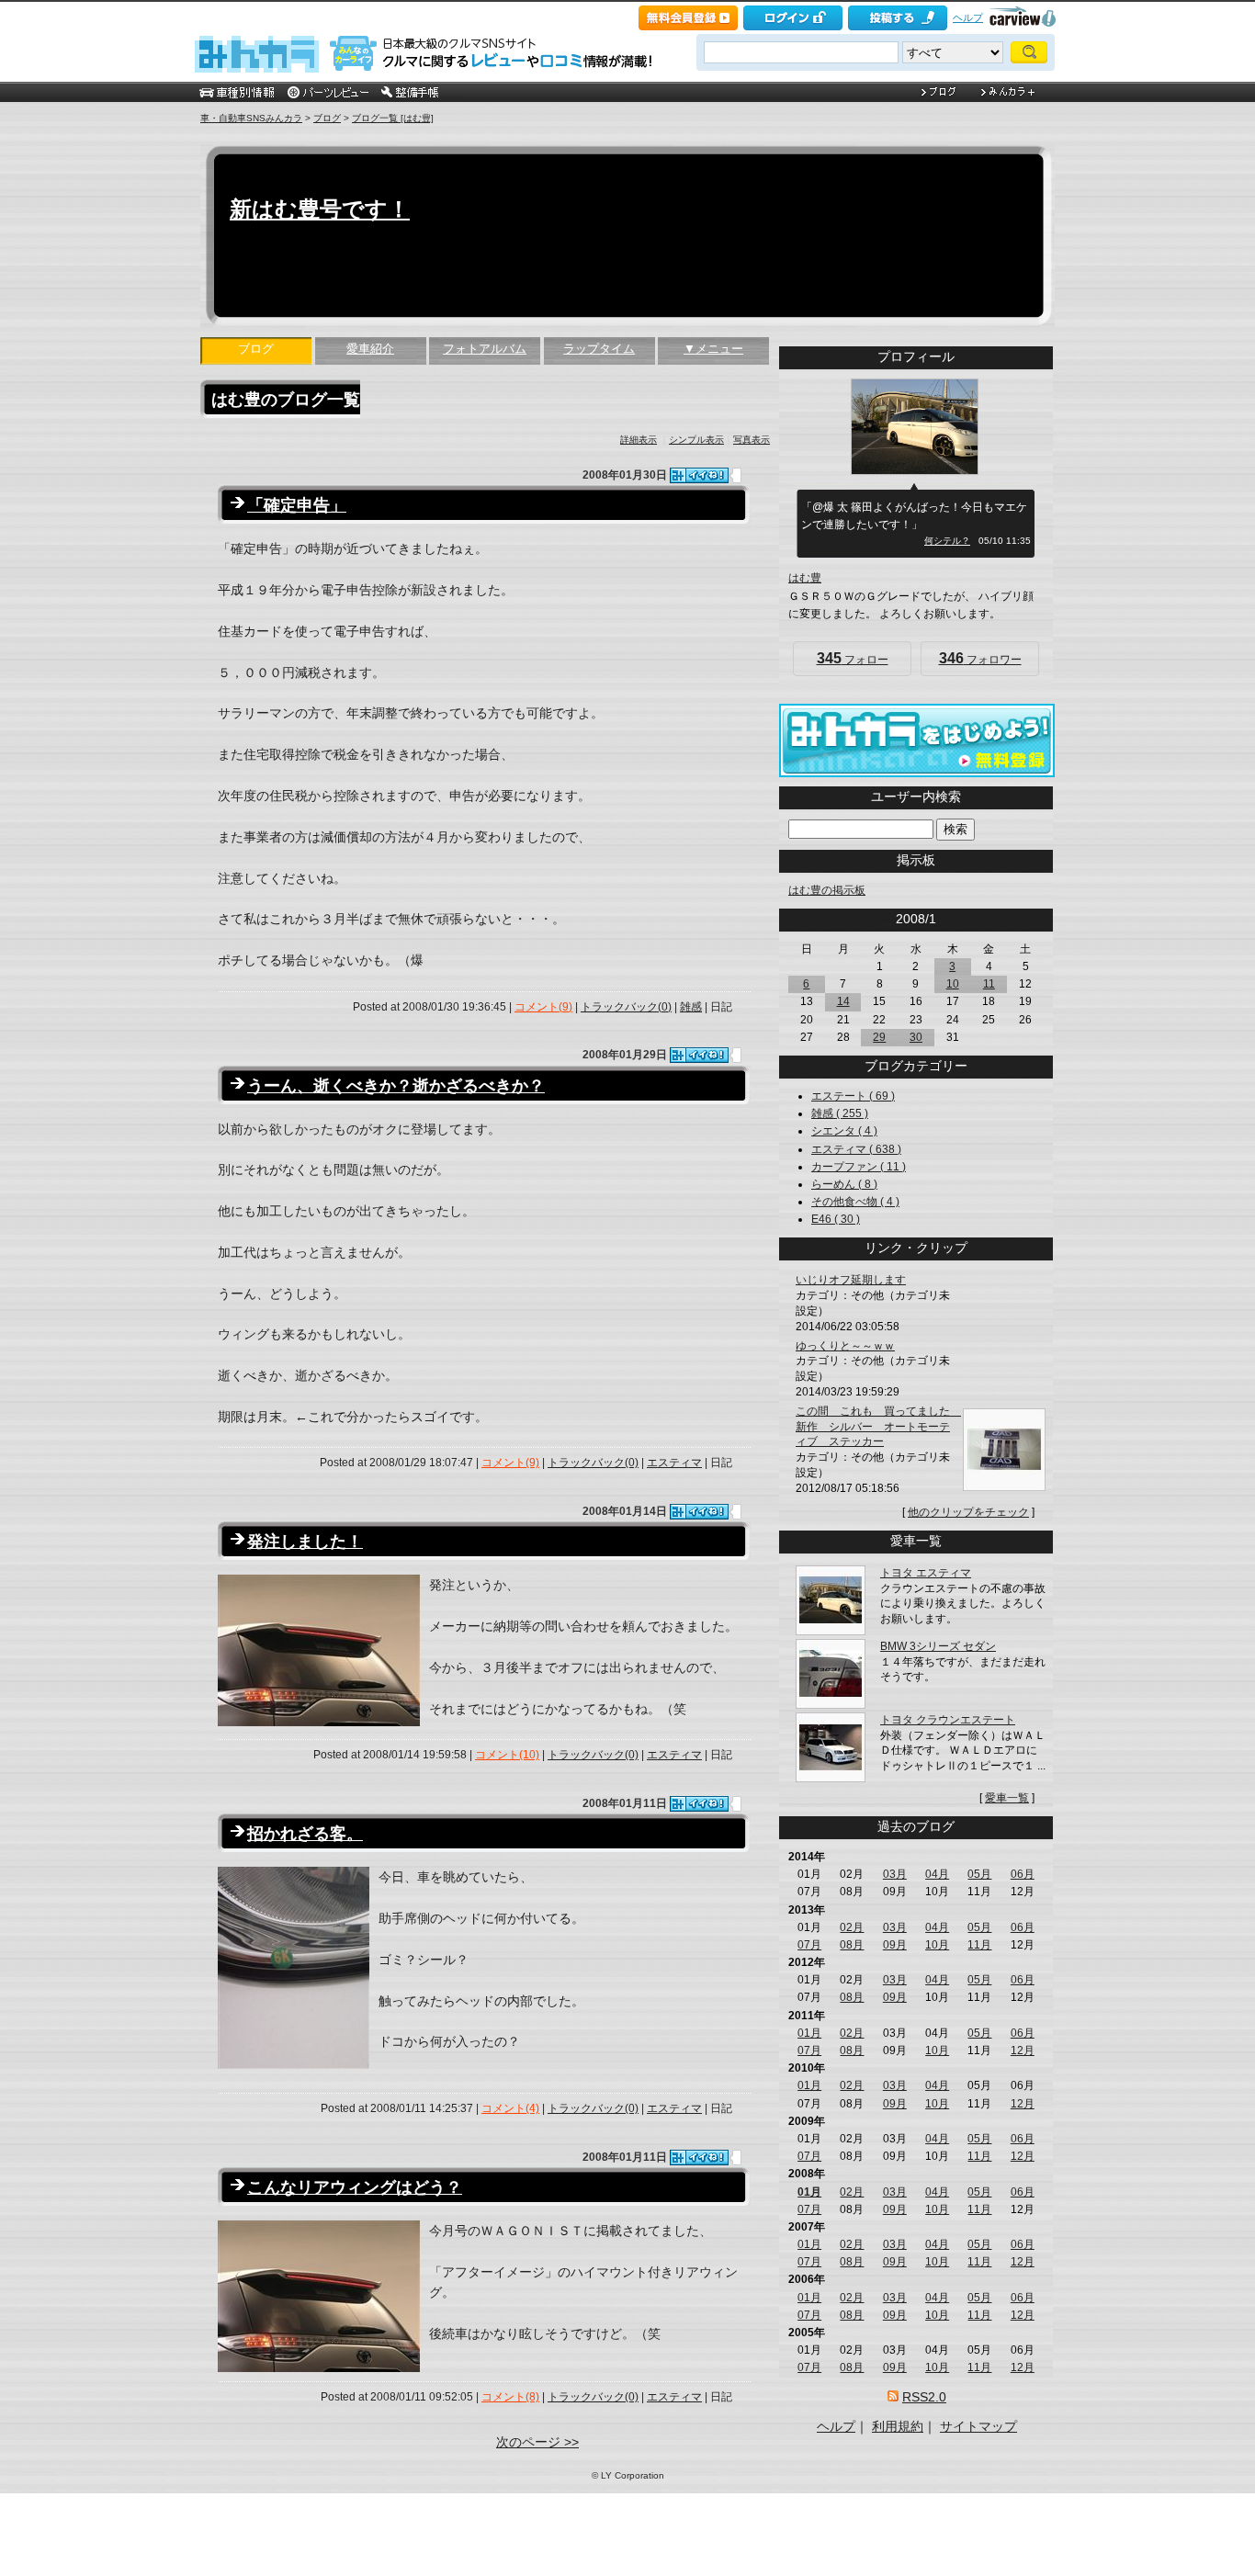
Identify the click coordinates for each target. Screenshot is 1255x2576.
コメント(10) (507, 1755)
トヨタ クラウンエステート (948, 1720)
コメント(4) (510, 2108)
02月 (852, 1927)
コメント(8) (510, 2397)
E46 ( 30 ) (836, 1219)
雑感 (691, 1007)
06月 (1023, 1874)
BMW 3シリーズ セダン (938, 1646)
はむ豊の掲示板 (827, 890)
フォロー (853, 658)
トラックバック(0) (626, 1007)
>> (947, 919)
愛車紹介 (370, 349)
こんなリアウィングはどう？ (355, 2187)
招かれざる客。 (305, 1834)
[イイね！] (699, 475)
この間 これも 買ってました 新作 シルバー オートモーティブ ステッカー (878, 1427)
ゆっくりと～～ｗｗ (845, 1346)
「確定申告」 (297, 505)
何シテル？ (947, 541)
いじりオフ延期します (851, 1280)
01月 (809, 2033)
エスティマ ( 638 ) (856, 1149)
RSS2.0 (924, 2397)
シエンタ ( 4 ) (844, 1131)
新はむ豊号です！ (320, 209)
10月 (937, 1945)
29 (879, 1037)
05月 (979, 1874)
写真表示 (752, 440)
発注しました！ (305, 1542)
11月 (979, 1945)
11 (989, 984)
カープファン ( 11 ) (859, 1167)
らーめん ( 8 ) (844, 1184)
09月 (895, 1945)
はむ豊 (805, 578)
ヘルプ (968, 17)
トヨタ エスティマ (926, 1573)
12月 (1023, 2051)
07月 (809, 1945)
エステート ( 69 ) (853, 1096)
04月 (937, 1874)
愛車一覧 (1007, 1798)
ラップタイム (599, 349)
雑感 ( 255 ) (840, 1113)
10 (953, 984)
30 (916, 1037)
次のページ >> (537, 2442)
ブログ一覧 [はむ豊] (393, 118)
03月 (895, 1874)
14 (843, 1001)
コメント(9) (543, 1007)
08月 (852, 1945)
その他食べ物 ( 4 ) (855, 1202)
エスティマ (674, 1463)
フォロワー (980, 658)
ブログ (327, 118)
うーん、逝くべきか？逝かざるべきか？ (396, 1086)
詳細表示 (639, 440)
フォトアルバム (485, 349)
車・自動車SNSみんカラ (251, 118)
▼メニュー (713, 349)
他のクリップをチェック (968, 1512)
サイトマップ (978, 2426)
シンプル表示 (696, 440)
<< (885, 919)
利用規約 (898, 2426)
